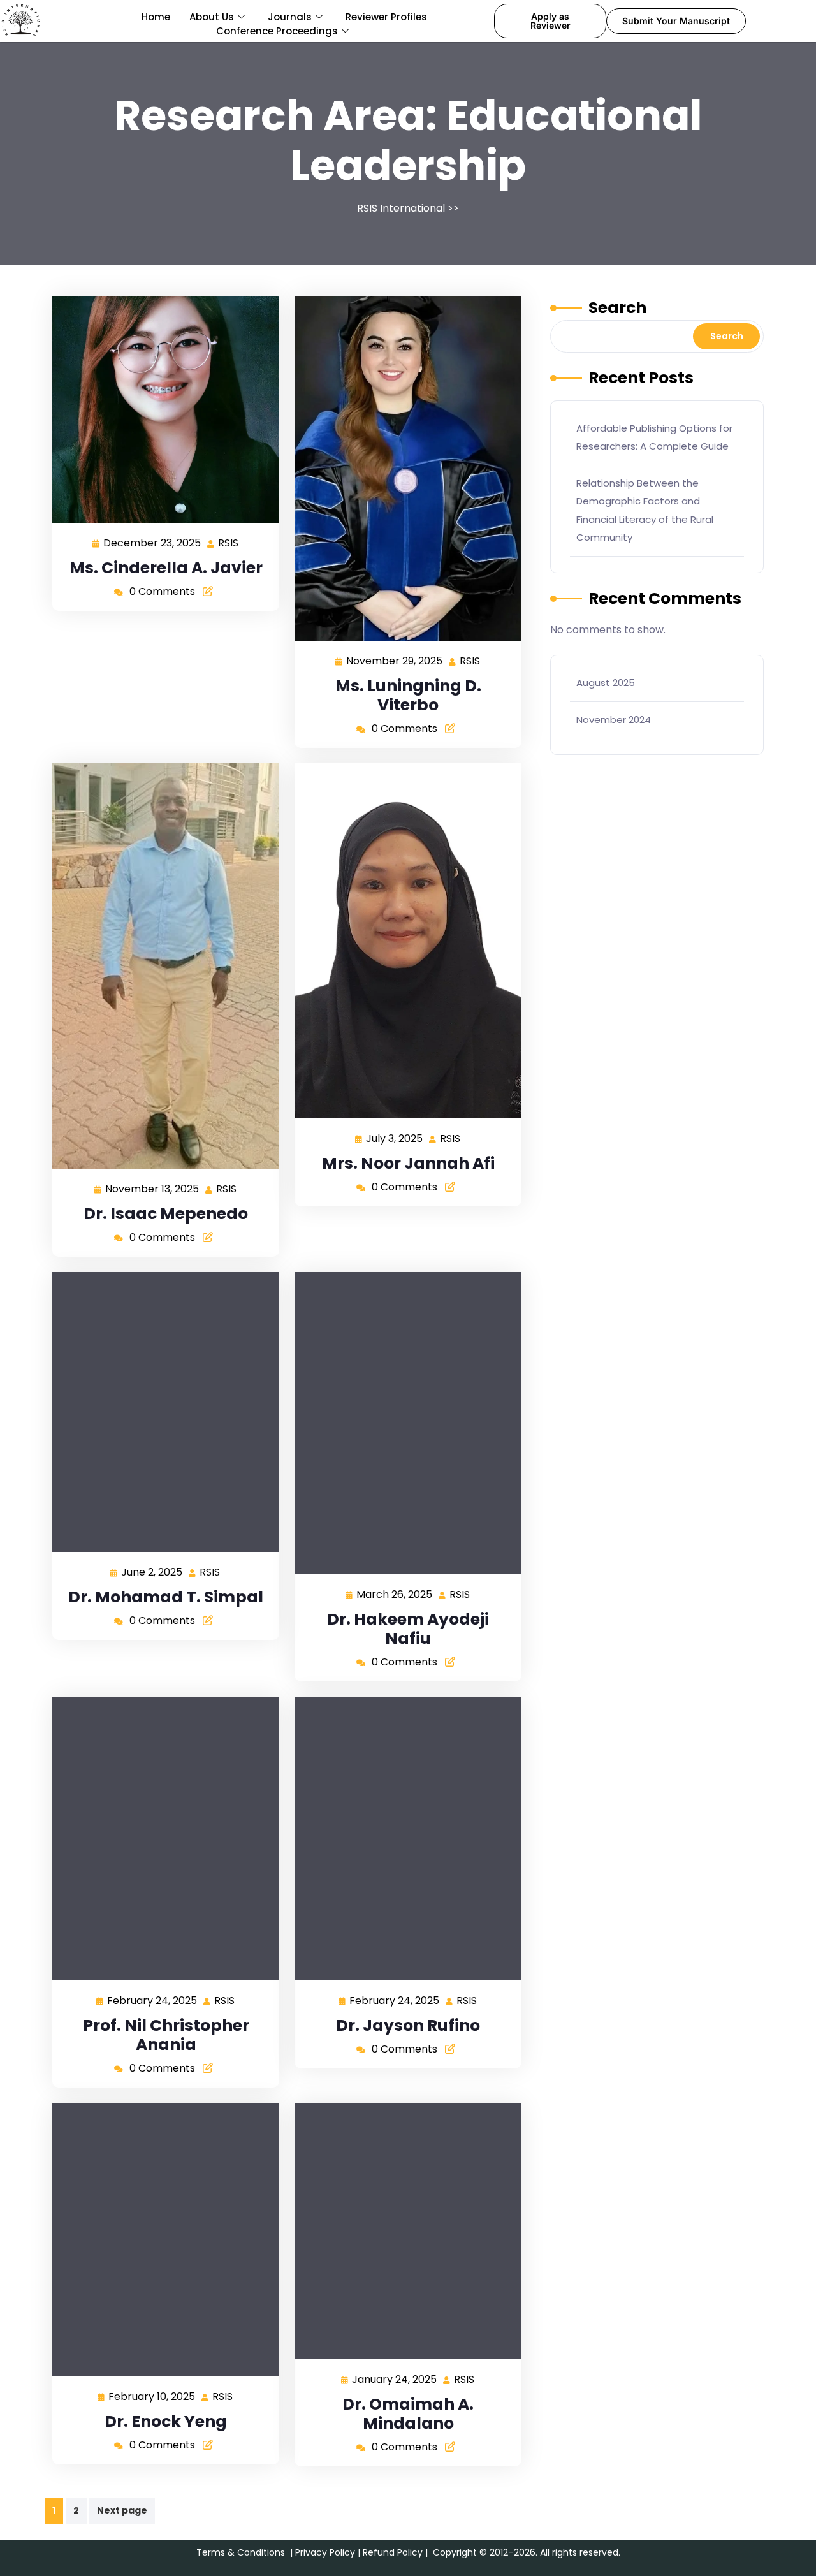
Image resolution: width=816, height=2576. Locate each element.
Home (156, 17)
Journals (290, 17)
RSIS (229, 542)
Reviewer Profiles (386, 17)
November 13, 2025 (153, 1188)
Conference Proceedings (277, 31)
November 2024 (614, 720)
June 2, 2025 (152, 1571)
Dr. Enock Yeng (166, 2421)
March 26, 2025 (395, 1594)
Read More (161, 409)
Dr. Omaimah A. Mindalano (408, 2414)
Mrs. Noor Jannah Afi (408, 1163)
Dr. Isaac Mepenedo (166, 1214)
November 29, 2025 (395, 660)
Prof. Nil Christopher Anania (166, 2035)
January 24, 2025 (395, 2379)
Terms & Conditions (241, 2552)
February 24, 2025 (153, 2000)
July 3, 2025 (395, 1138)
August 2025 (606, 683)
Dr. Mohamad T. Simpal (166, 1597)
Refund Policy (393, 2552)
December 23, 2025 (153, 542)
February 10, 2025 (152, 2396)
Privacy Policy (325, 2552)
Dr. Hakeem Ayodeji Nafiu (408, 1629)
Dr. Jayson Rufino (408, 2025)
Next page (122, 2510)
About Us (212, 17)
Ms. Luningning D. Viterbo (408, 695)
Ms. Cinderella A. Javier (166, 568)
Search (617, 308)
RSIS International (401, 208)
